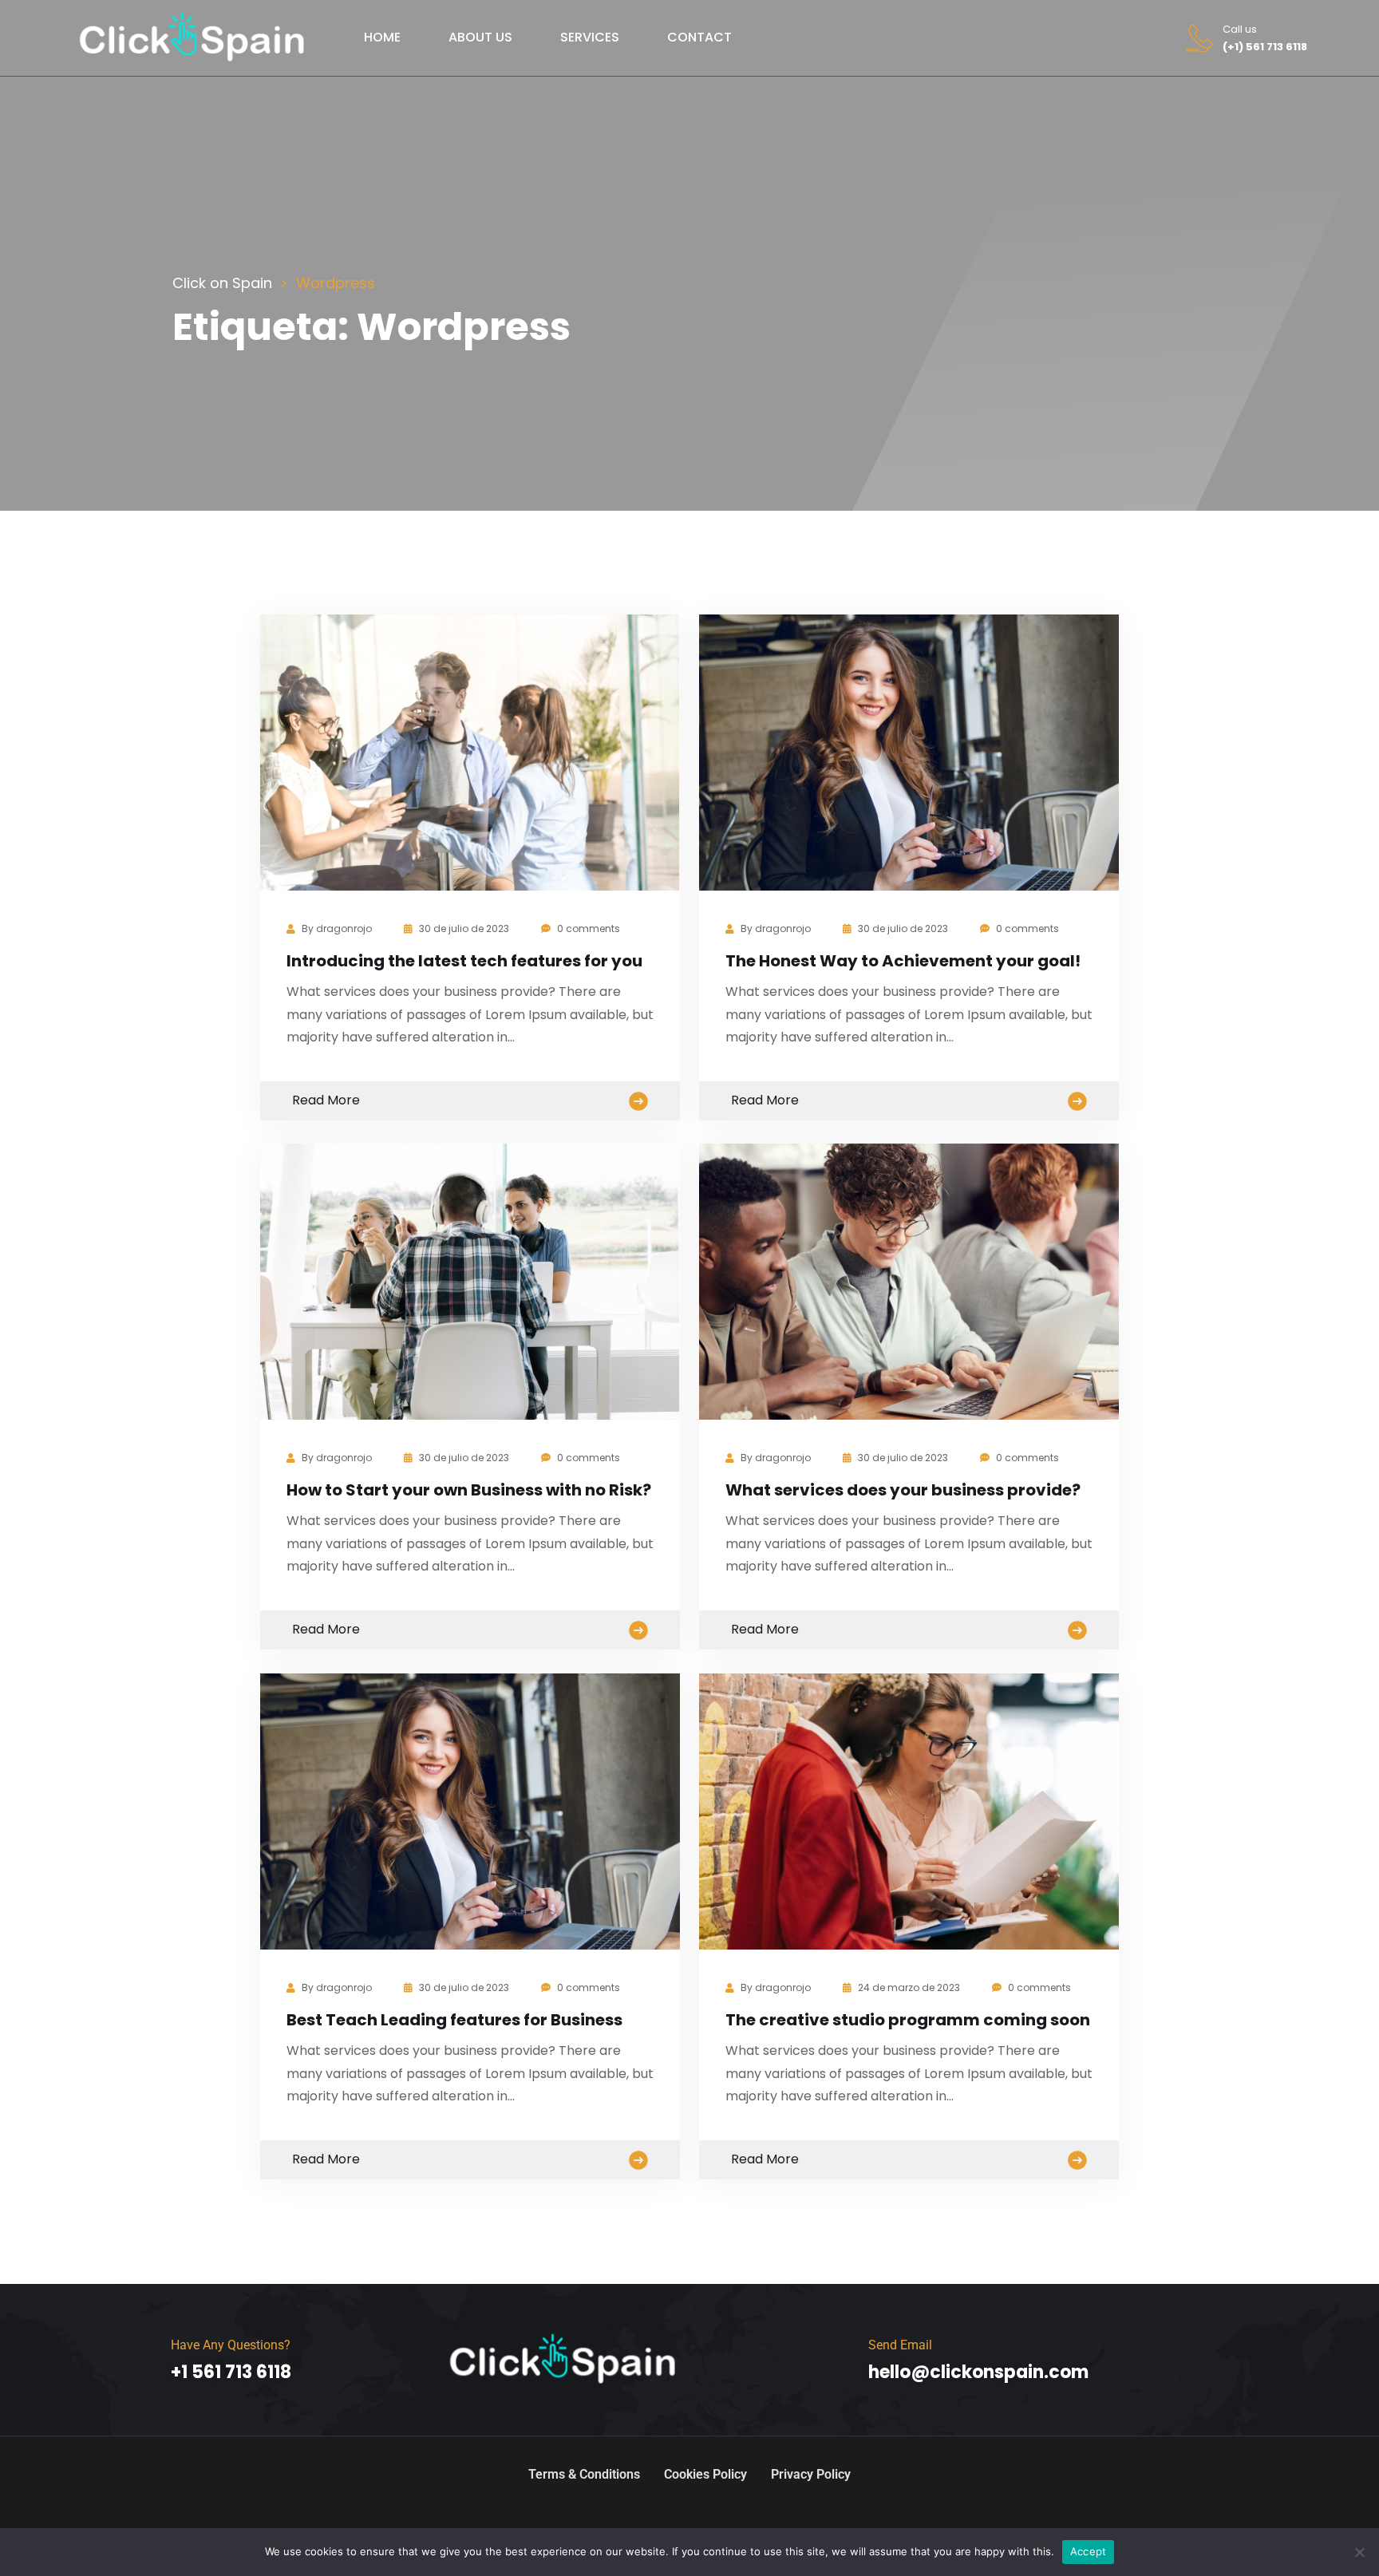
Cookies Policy (705, 2474)
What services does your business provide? (903, 1490)
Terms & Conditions (584, 2474)
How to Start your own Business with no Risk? (469, 1490)
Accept (1089, 2551)
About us (480, 37)
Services (590, 37)
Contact (699, 37)
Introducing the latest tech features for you (464, 961)
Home (382, 37)
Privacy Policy (811, 2474)
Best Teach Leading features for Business (454, 2020)
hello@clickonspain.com (978, 2372)
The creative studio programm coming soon (908, 2020)
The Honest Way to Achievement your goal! (903, 961)
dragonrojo (344, 928)
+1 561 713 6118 (231, 2372)
